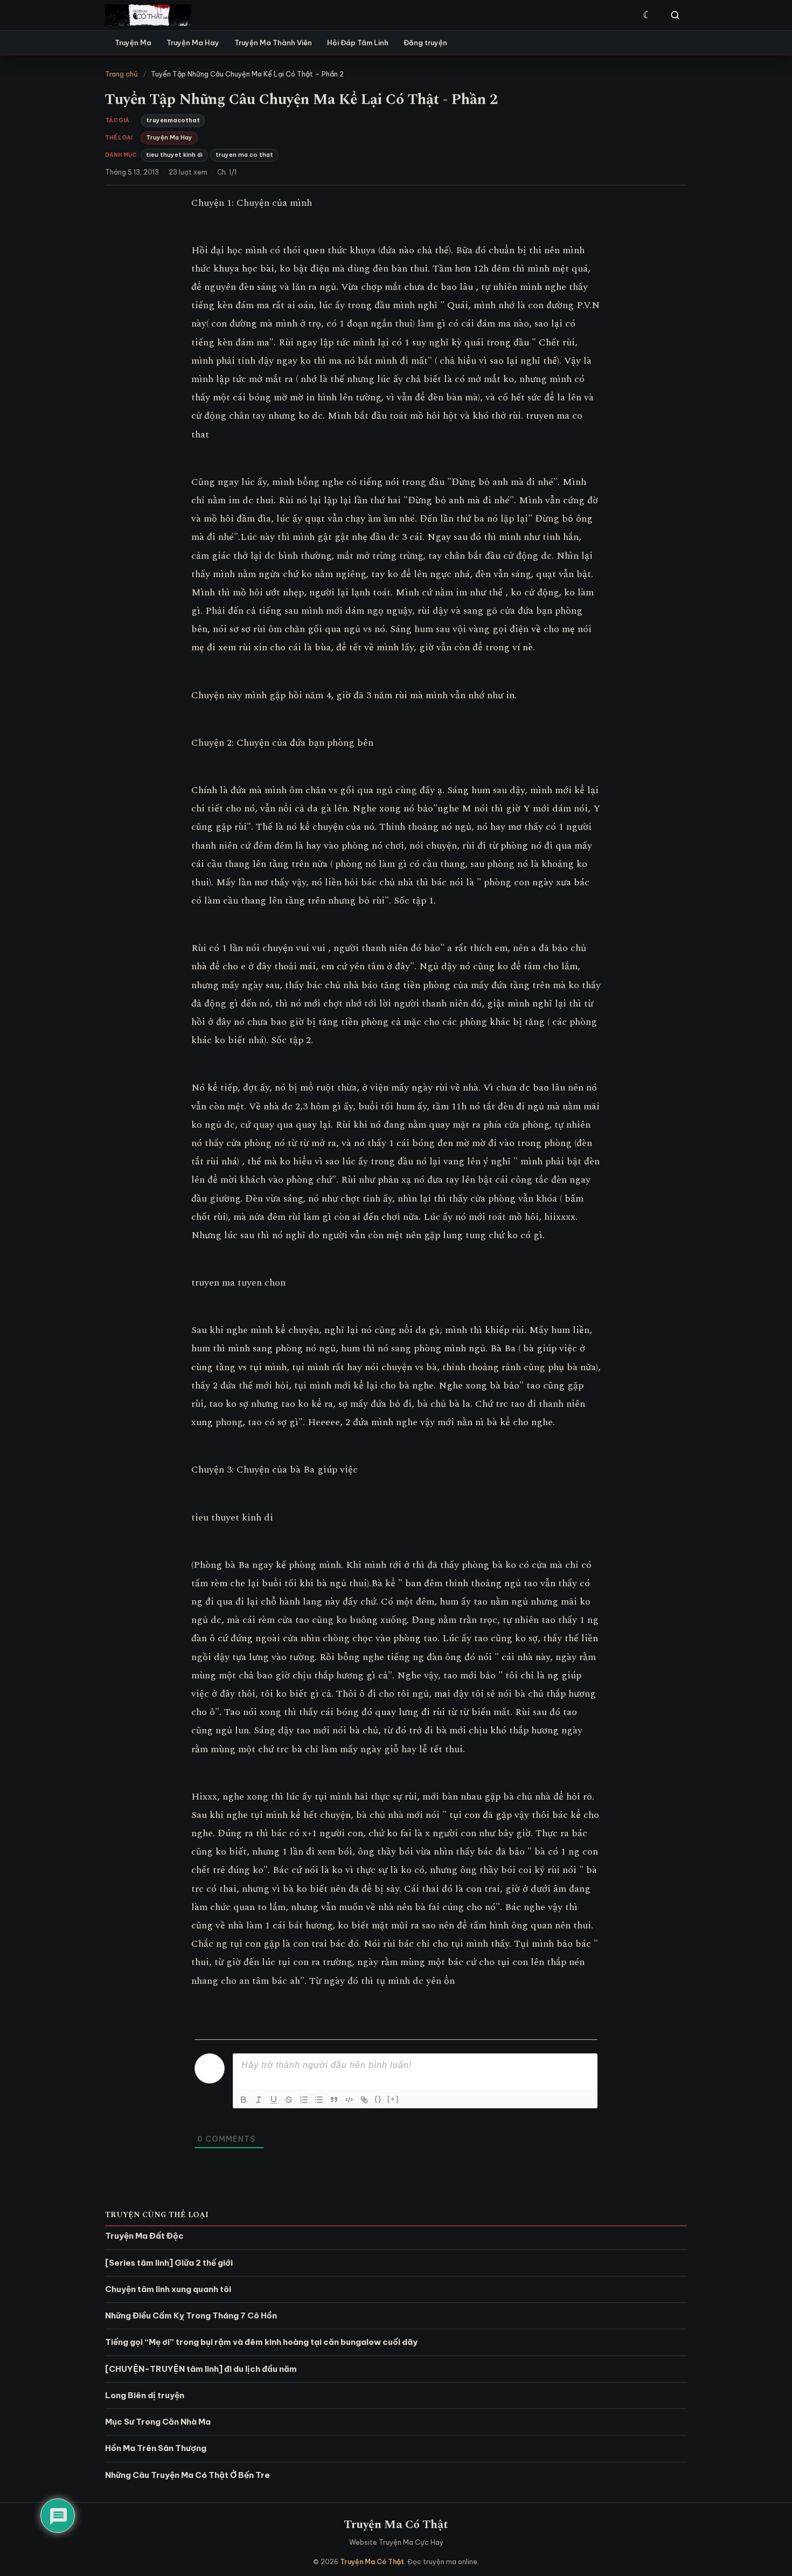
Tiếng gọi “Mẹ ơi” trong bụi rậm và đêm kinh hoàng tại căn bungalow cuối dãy (261, 2342)
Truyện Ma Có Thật (396, 2525)
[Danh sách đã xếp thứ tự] (304, 2100)
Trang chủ (121, 74)
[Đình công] (289, 2100)
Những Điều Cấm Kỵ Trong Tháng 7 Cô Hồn (191, 2315)
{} (378, 2099)
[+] (393, 2099)
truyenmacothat (173, 120)
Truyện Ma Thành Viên (273, 43)
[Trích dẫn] (334, 2100)
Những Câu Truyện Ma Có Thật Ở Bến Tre (187, 2475)
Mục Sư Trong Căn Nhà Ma (158, 2422)
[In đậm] (244, 2100)
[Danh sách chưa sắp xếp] (319, 2100)
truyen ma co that (244, 155)
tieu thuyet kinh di (174, 155)
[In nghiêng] (259, 2100)
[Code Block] (349, 2100)
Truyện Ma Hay (193, 43)
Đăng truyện (425, 43)
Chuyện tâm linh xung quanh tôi (168, 2289)
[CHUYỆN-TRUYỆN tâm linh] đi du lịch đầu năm (201, 2369)
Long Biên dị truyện (145, 2395)
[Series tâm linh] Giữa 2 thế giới (169, 2263)
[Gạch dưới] (274, 2100)
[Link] (364, 2100)
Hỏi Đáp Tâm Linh (358, 43)
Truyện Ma (133, 43)
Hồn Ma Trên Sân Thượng (156, 2448)
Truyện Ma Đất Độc (144, 2236)
